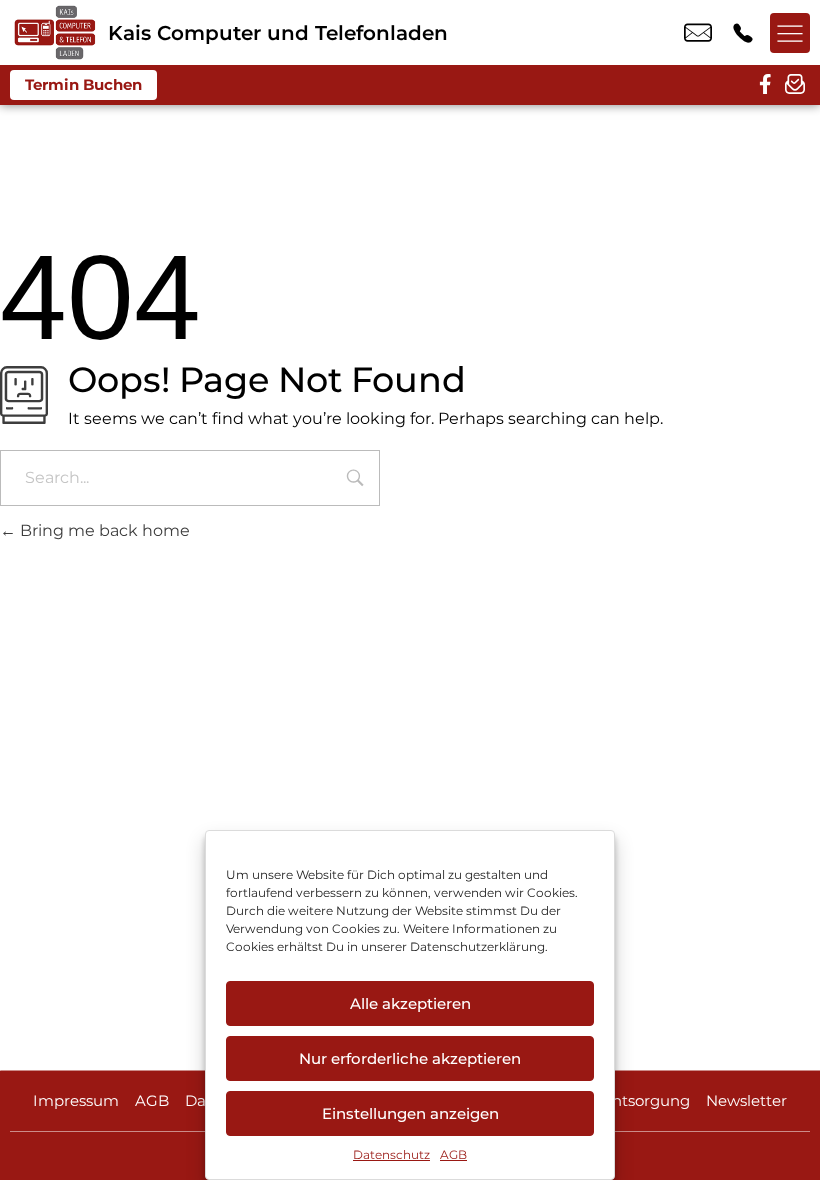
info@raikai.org (698, 33)
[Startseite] (54, 32)
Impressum (76, 1100)
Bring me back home (103, 530)
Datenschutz (391, 1154)
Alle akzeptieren (410, 1003)
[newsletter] (795, 85)
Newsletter (746, 1100)
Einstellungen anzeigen (410, 1113)
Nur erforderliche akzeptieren (410, 1058)
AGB (453, 1154)
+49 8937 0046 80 (743, 33)
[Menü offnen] (790, 33)
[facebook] (765, 85)
